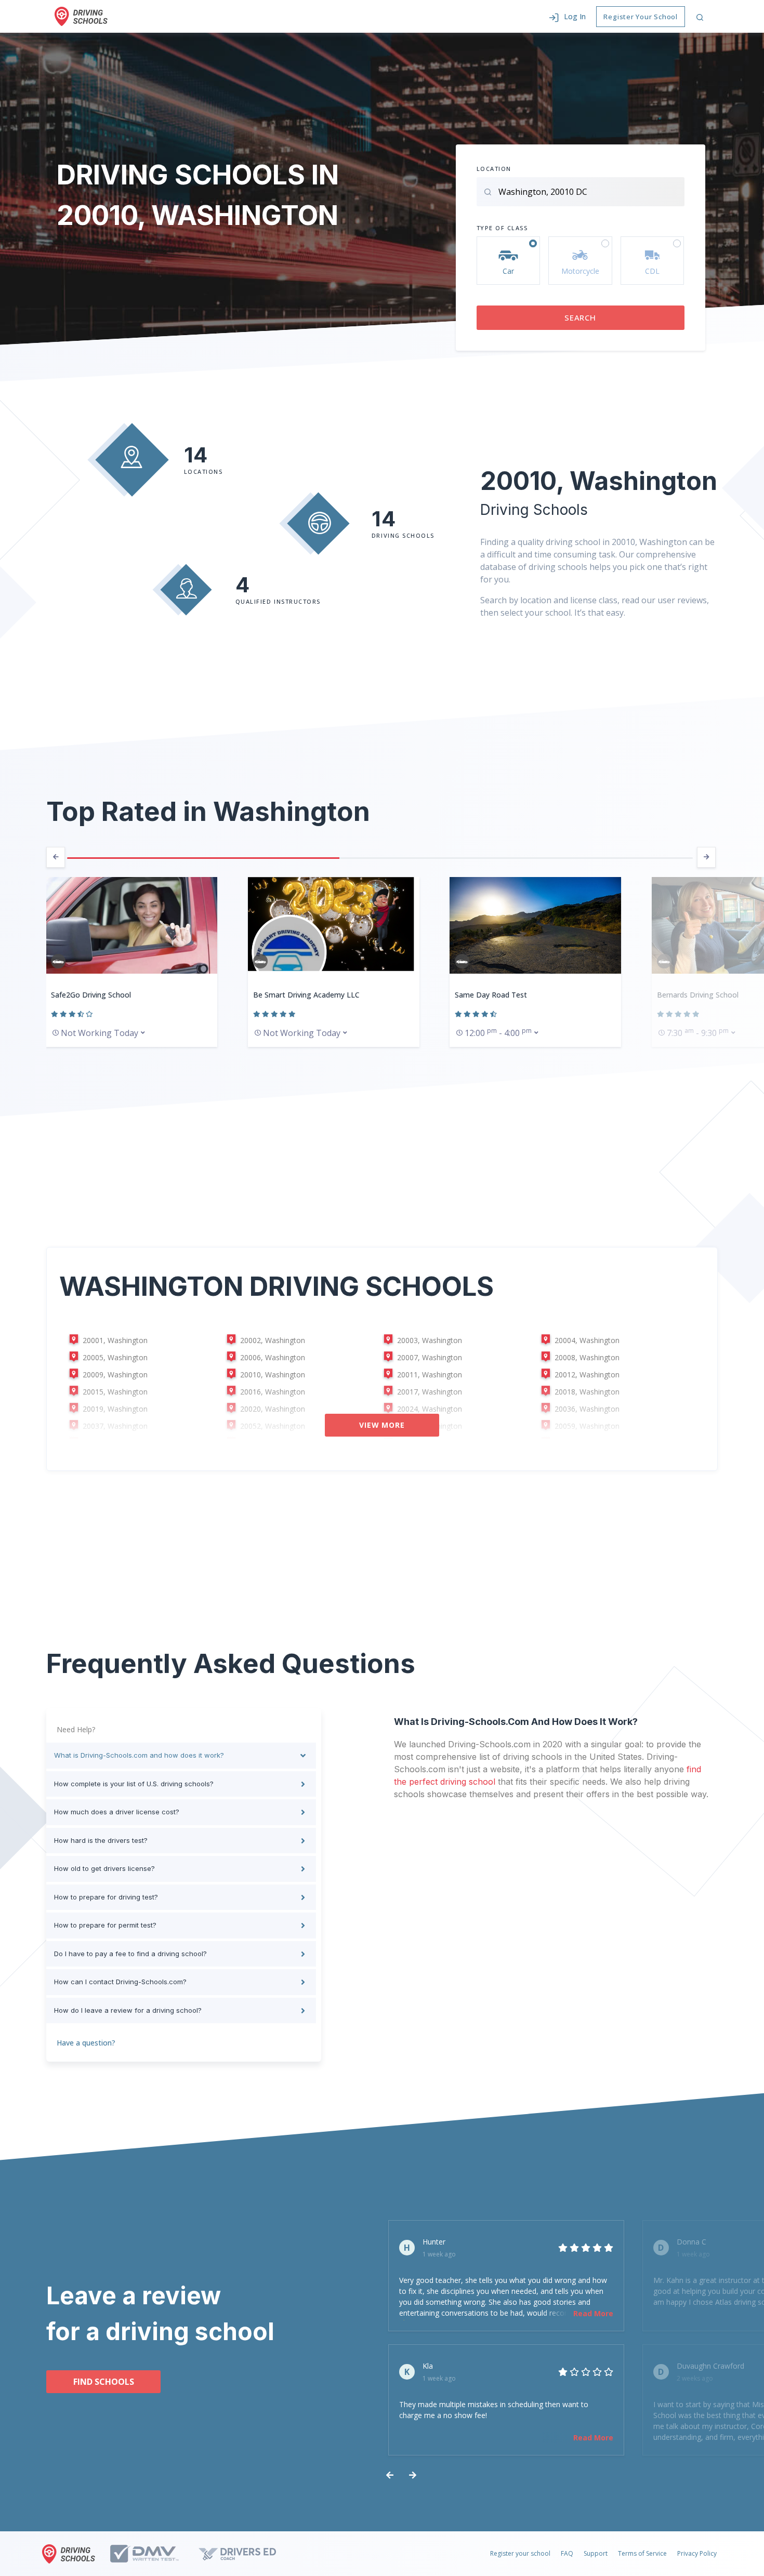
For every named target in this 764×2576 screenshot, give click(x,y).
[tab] (181, 1756)
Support (596, 2553)
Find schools (104, 2382)
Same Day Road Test (491, 995)
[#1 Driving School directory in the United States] (81, 16)
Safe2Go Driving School (91, 995)
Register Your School (641, 17)
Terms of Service (642, 2553)
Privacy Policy (697, 2553)
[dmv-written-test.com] (154, 2554)
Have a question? (86, 2043)
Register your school (520, 2553)
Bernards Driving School (698, 995)
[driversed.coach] (246, 2554)
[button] (567, 16)
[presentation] (56, 857)
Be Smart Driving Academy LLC (306, 995)
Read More (593, 2313)
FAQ (567, 2553)
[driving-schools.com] (71, 2554)
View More (382, 1425)
